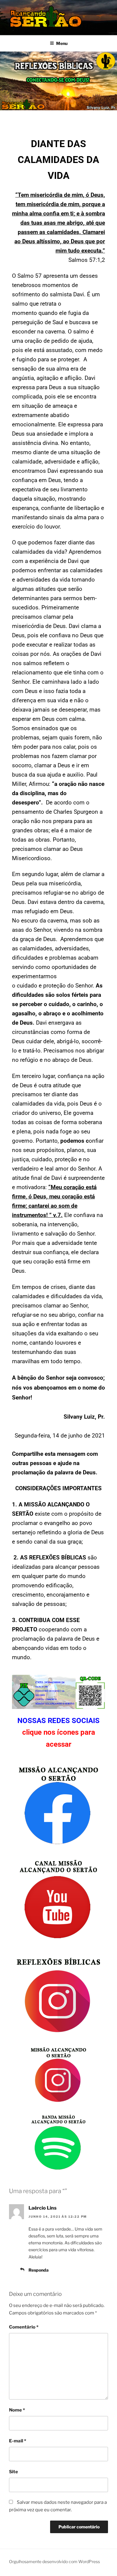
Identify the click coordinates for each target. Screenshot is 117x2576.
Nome (17, 2410)
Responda (39, 2270)
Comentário (24, 2327)
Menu (62, 43)
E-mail (18, 2441)
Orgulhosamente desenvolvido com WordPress (54, 2561)
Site (13, 2472)
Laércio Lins (43, 2208)
